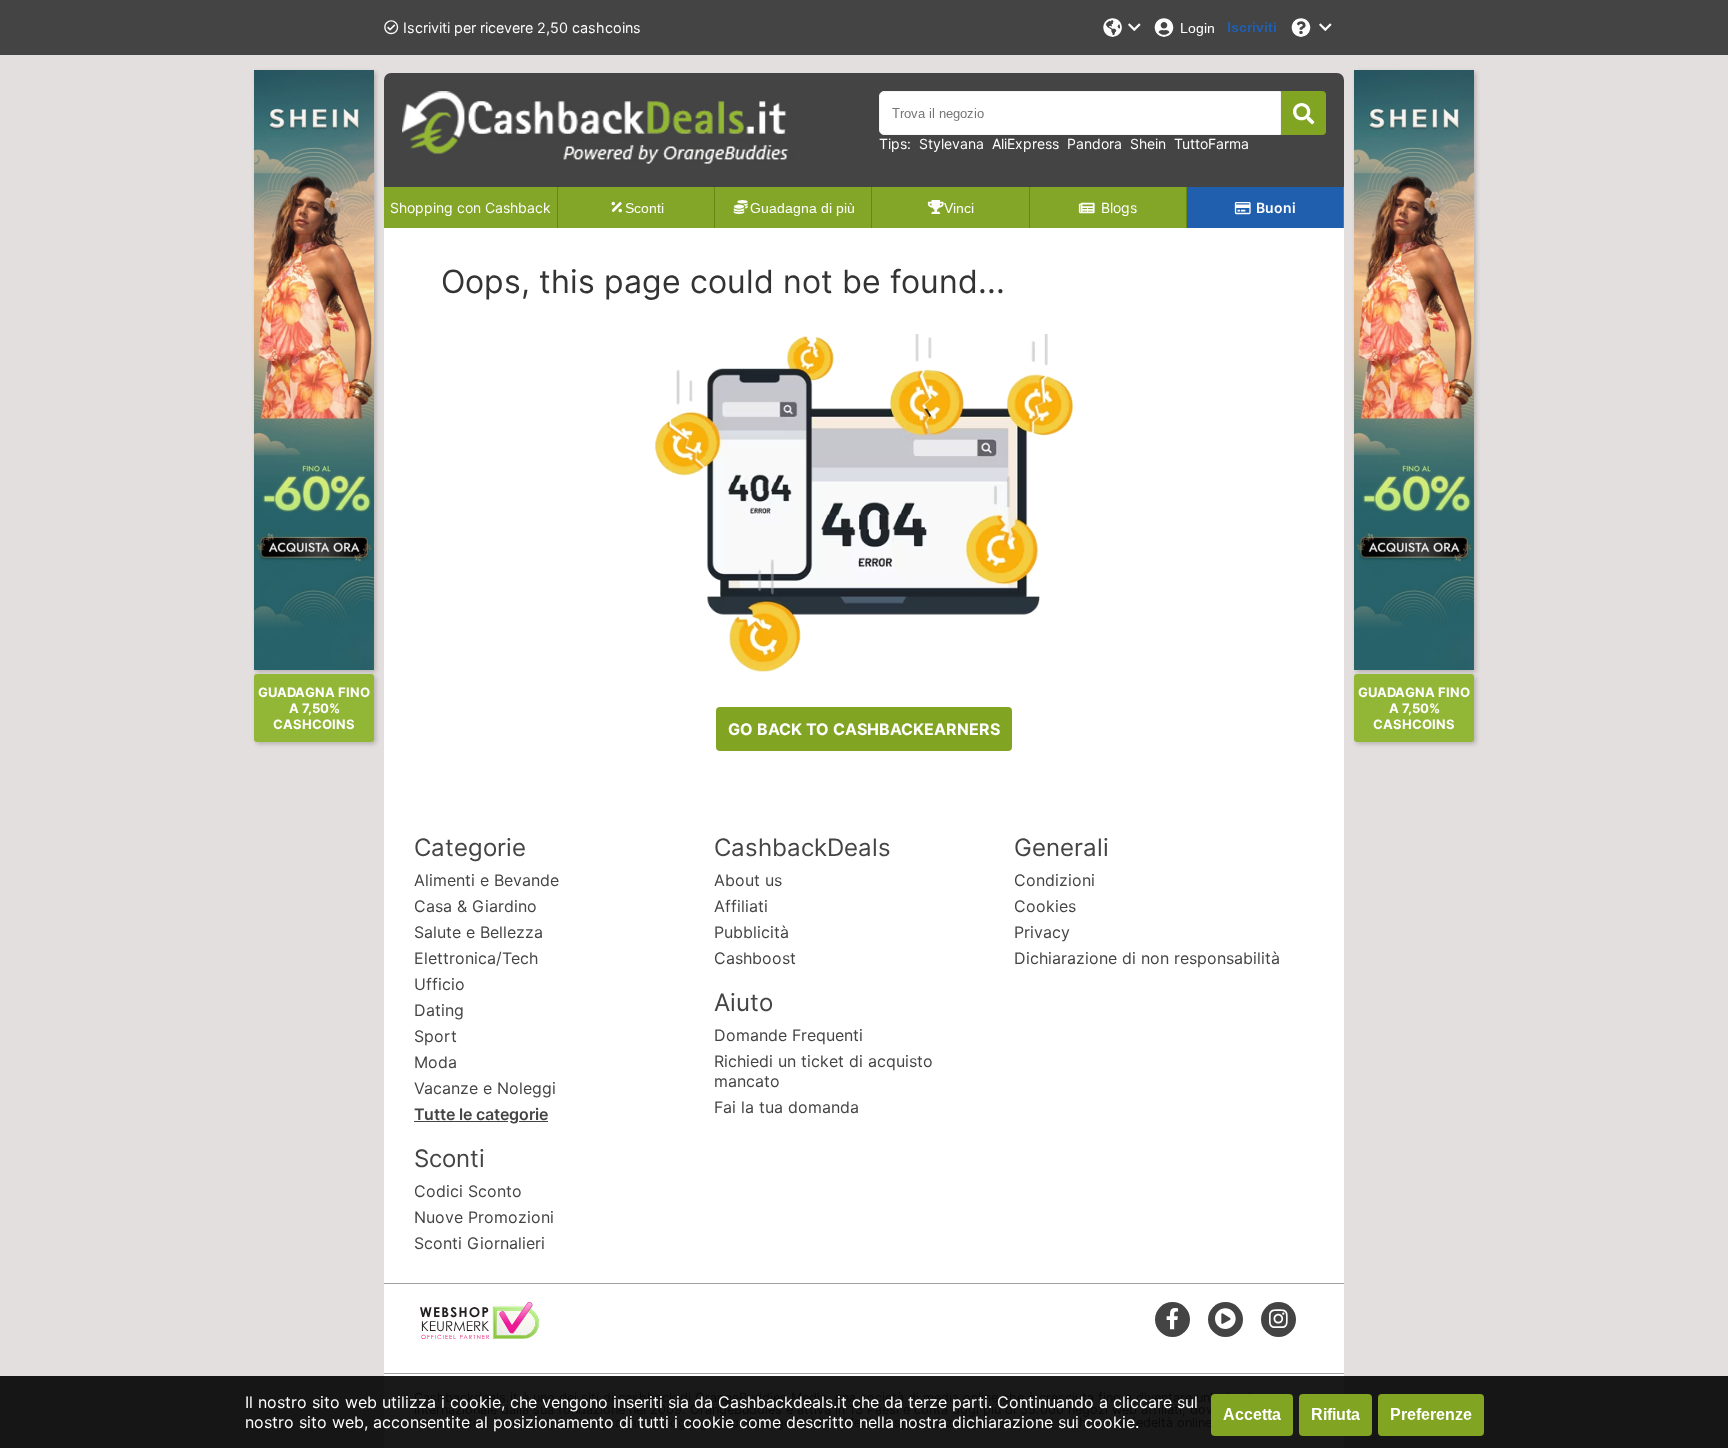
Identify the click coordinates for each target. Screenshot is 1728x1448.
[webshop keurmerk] (479, 1333)
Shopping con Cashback (470, 207)
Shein (1148, 143)
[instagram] (1278, 1318)
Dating (439, 1010)
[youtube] (1225, 1318)
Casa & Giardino (475, 906)
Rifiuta (1335, 1414)
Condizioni (1054, 880)
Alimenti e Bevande (486, 880)
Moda (435, 1062)
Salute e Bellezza (478, 932)
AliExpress (1025, 143)
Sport (435, 1036)
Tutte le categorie (481, 1114)
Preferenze (1431, 1414)
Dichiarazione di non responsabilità (1147, 958)
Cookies (1045, 906)
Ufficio (439, 984)
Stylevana (951, 143)
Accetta (1252, 1414)
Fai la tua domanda (786, 1107)
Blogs (1119, 207)
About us (748, 880)
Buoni (1276, 207)
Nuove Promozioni (484, 1217)
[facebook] (1172, 1318)
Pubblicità (751, 932)
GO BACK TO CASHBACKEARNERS (864, 729)
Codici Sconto (468, 1191)
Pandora (1094, 143)
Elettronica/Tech (476, 958)
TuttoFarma (1211, 143)
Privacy (1042, 932)
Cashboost (755, 958)
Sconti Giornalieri (479, 1243)
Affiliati (741, 906)
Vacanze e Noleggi (485, 1088)
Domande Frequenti (788, 1035)
